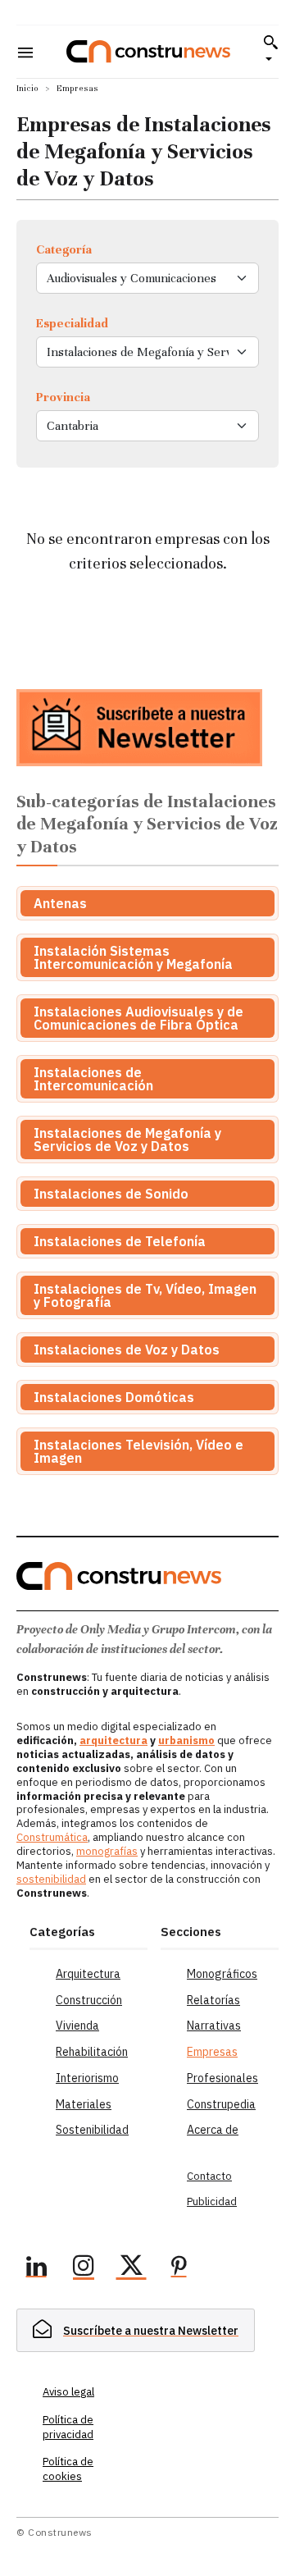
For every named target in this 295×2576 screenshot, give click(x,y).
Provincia (63, 397)
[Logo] (148, 51)
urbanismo (186, 1740)
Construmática (52, 1837)
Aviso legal (68, 2392)
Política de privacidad (68, 2427)
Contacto (209, 2176)
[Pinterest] (179, 2268)
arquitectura (113, 1740)
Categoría (64, 249)
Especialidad (72, 323)
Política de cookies (68, 2469)
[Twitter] (131, 2268)
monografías (107, 1851)
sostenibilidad (51, 1879)
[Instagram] (84, 2268)
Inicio (27, 88)
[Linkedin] (36, 2268)
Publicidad (212, 2201)
